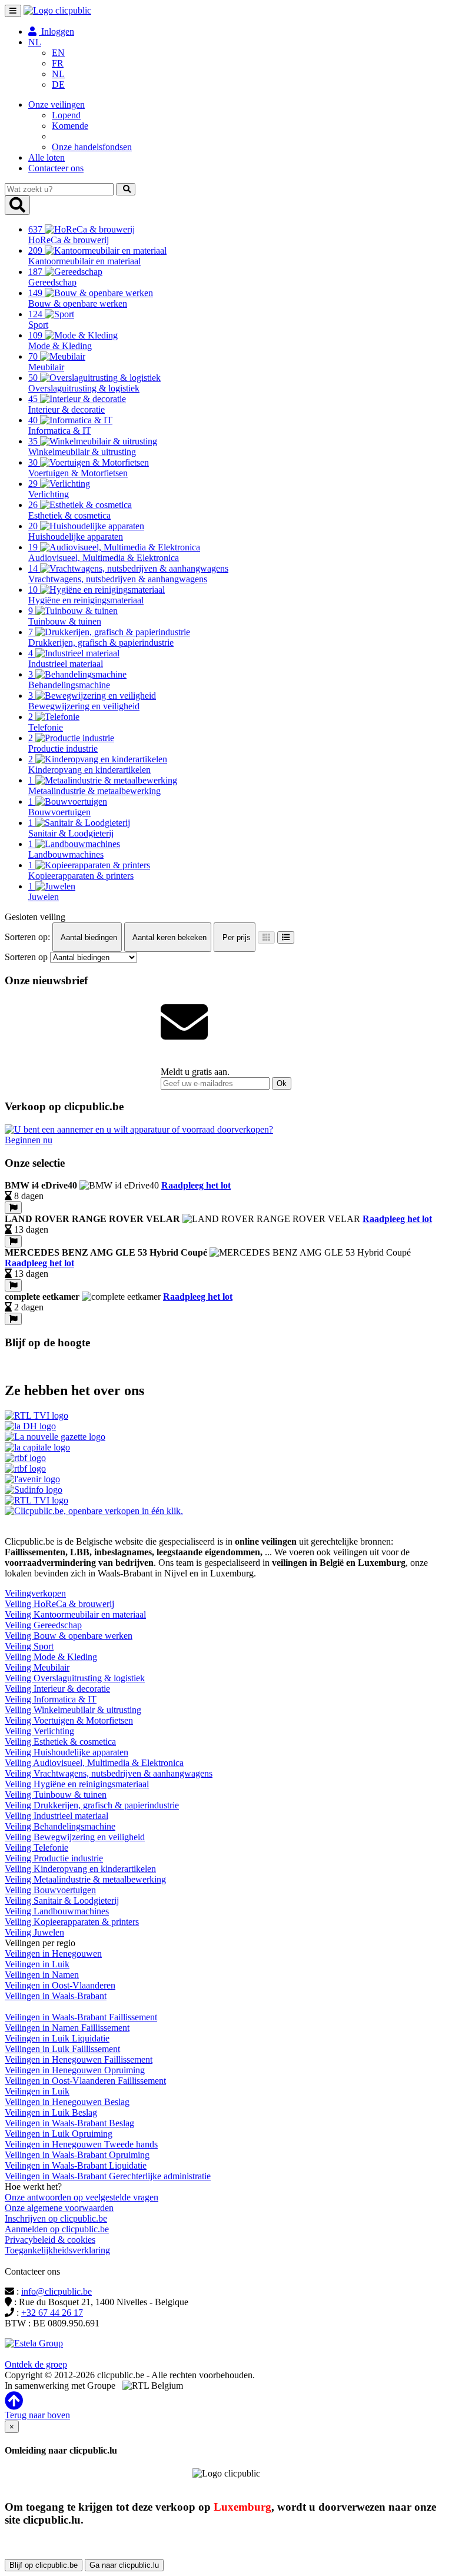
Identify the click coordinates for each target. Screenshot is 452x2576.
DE (58, 84)
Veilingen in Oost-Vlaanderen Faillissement (85, 2081)
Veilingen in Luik (37, 1964)
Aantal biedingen (88, 937)
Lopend (66, 115)
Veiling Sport (29, 1646)
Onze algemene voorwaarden (59, 2208)
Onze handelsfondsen (92, 147)
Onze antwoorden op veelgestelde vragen (82, 2197)
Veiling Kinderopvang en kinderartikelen (80, 1869)
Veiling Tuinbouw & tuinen (56, 1795)
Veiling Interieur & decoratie (57, 1689)
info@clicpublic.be (56, 2291)
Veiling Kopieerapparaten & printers (72, 1922)
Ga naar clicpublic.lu (124, 2565)
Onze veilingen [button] (56, 104)
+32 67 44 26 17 (52, 2313)
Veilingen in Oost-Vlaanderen (60, 1985)
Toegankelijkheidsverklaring (57, 2250)
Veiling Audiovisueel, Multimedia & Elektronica (94, 1763)
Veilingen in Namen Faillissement (67, 2028)
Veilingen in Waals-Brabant (56, 1996)
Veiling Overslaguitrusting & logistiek (75, 1678)
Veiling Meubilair (37, 1667)
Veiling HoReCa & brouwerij (59, 1604)
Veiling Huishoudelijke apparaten (67, 1752)
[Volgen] (13, 1208)
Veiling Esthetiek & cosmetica (60, 1742)
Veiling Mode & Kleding (51, 1657)
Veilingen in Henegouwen (53, 1953)
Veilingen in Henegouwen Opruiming (75, 2070)
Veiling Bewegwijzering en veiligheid (75, 1837)
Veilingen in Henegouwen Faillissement (79, 2059)
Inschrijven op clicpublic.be (56, 2218)
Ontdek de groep (36, 2364)
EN (58, 53)
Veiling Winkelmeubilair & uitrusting (73, 1710)
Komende (70, 126)
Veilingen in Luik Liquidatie (57, 2038)
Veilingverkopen (35, 1593)
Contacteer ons (56, 168)
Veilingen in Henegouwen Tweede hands (81, 2144)
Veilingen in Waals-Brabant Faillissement (81, 2017)
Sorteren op (26, 957)
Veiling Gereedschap (43, 1625)
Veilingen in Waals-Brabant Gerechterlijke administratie (108, 2176)
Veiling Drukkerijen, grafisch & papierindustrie (92, 1805)
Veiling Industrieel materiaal (56, 1816)
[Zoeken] (126, 189)
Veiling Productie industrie (54, 1858)
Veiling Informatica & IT (51, 1699)
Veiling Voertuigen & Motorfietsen (69, 1720)
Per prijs (235, 937)
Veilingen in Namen (42, 1975)
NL (58, 74)
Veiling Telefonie (36, 1848)
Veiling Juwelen (34, 1932)
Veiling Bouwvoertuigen (50, 1890)
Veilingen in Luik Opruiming (59, 2134)
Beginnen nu (29, 1140)
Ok (282, 1083)
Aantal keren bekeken (169, 937)
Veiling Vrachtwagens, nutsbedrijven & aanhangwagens (109, 1773)
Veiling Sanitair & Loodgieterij (62, 1901)
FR (58, 63)
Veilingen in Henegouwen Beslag (67, 2102)
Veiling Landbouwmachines (57, 1911)
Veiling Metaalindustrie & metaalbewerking (85, 1879)
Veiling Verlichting (39, 1731)
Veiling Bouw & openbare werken (69, 1636)
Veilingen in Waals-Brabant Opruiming (77, 2155)
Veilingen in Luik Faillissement (62, 2049)
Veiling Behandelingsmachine (60, 1826)
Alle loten (46, 157)
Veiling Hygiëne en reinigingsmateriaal (77, 1784)
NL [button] (35, 42)
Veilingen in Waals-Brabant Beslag (69, 2123)
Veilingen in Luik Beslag (51, 2112)
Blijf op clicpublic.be (44, 2565)
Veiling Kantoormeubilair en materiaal (75, 1614)
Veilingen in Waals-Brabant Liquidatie (76, 2165)
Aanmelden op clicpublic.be (57, 2229)
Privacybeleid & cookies (50, 2240)
